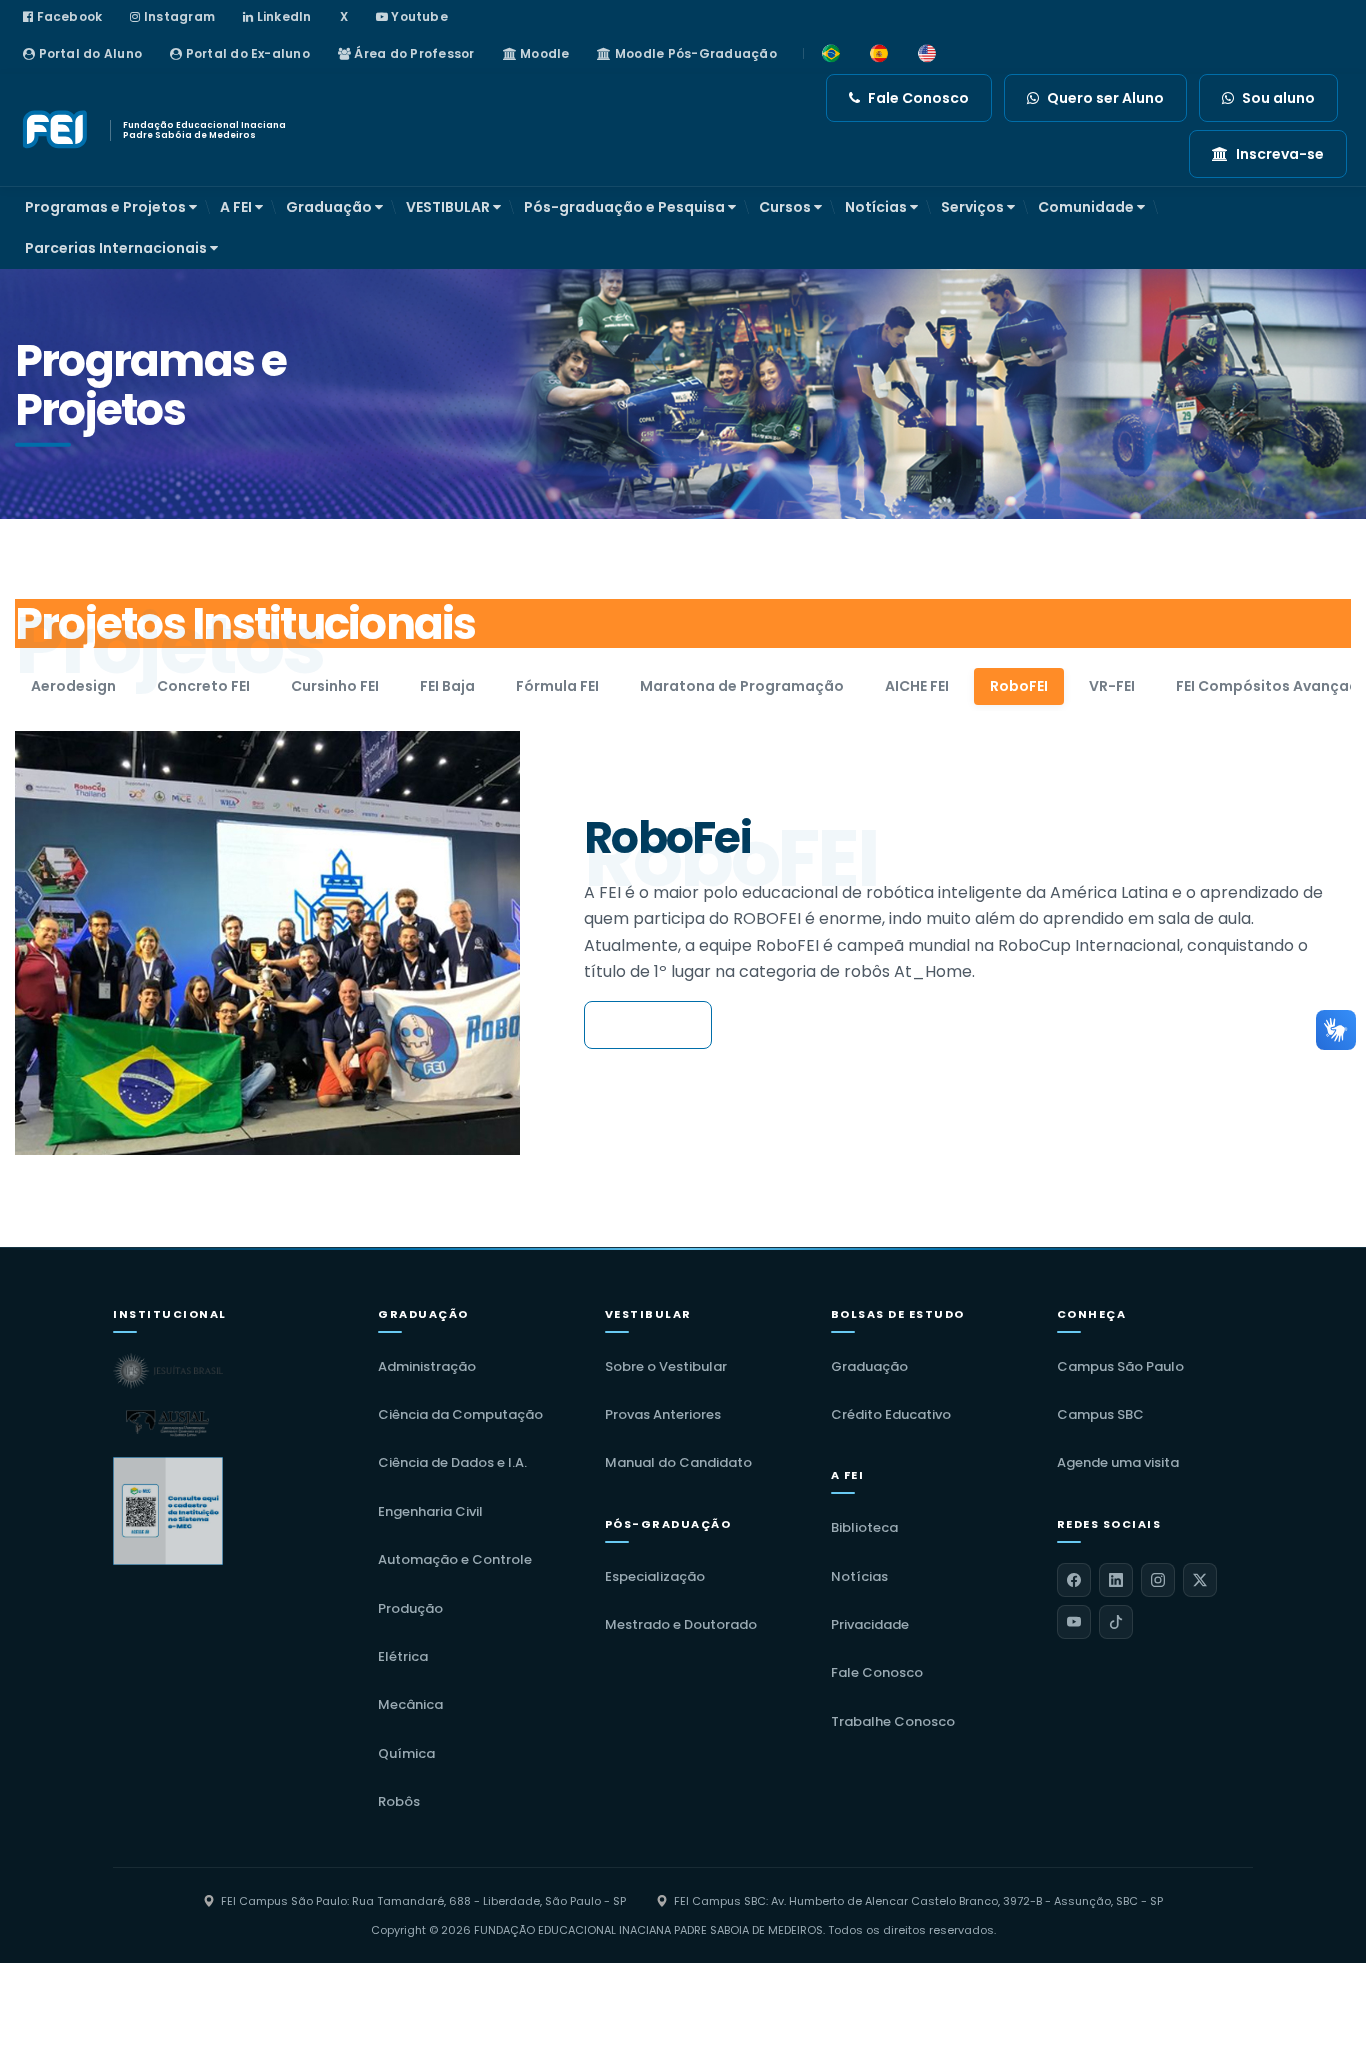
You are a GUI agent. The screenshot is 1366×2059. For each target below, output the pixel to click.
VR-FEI (1112, 686)
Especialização (655, 1576)
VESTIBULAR (449, 207)
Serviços (974, 207)
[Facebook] (1074, 1580)
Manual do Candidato (678, 1462)
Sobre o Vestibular (666, 1366)
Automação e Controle (455, 1559)
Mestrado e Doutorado (681, 1624)
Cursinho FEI (335, 686)
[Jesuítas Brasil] (168, 1371)
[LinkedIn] (1116, 1580)
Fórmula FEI (557, 686)
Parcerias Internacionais (117, 248)
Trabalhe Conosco (893, 1721)
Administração (427, 1366)
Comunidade (1087, 207)
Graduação (330, 207)
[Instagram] (1158, 1580)
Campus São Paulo (1120, 1366)
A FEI (237, 207)
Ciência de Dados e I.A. (452, 1462)
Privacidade (870, 1624)
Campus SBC (1100, 1414)
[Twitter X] (1200, 1580)
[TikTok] (1116, 1622)
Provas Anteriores (663, 1414)
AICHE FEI (917, 686)
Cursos (786, 207)
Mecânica (410, 1704)
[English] (927, 54)
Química (406, 1753)
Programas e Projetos (107, 207)
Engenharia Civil (430, 1511)
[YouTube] (1074, 1622)
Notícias (877, 207)
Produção (410, 1608)
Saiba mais (648, 1025)
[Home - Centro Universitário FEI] (57, 130)
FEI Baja (447, 686)
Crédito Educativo (891, 1414)
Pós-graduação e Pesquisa (626, 207)
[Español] (879, 54)
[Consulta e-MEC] (168, 1511)
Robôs (399, 1801)
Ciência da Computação (460, 1414)
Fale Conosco (877, 1672)
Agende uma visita (1118, 1462)
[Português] (831, 54)
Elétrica (403, 1656)
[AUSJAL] (168, 1423)
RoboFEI (1019, 686)
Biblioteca (864, 1527)
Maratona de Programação (742, 686)
